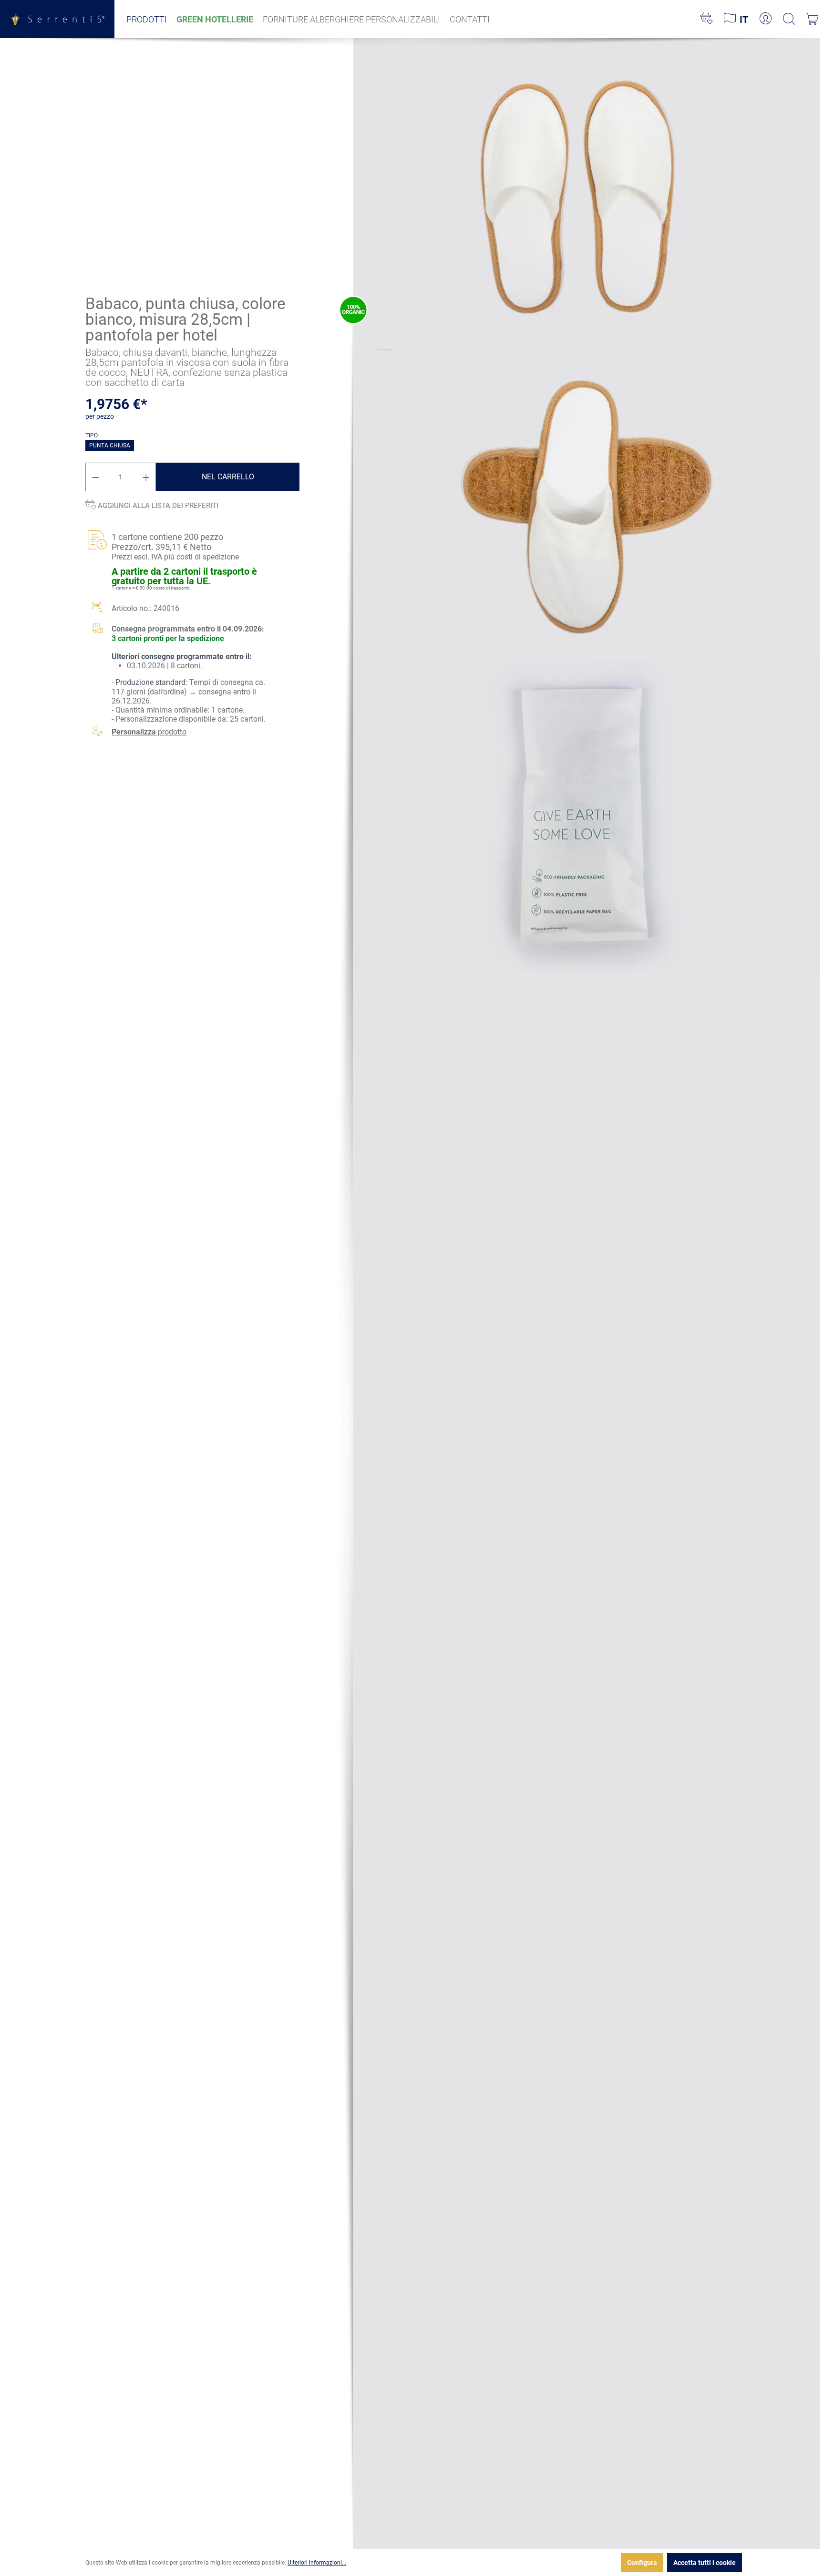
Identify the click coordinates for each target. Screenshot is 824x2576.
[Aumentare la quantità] (146, 477)
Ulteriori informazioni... (317, 2563)
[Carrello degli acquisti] (812, 19)
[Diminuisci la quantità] (95, 477)
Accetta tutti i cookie (705, 2563)
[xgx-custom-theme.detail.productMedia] (587, 193)
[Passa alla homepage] (57, 19)
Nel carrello (228, 477)
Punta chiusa (110, 445)
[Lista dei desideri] (706, 19)
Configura (642, 2563)
